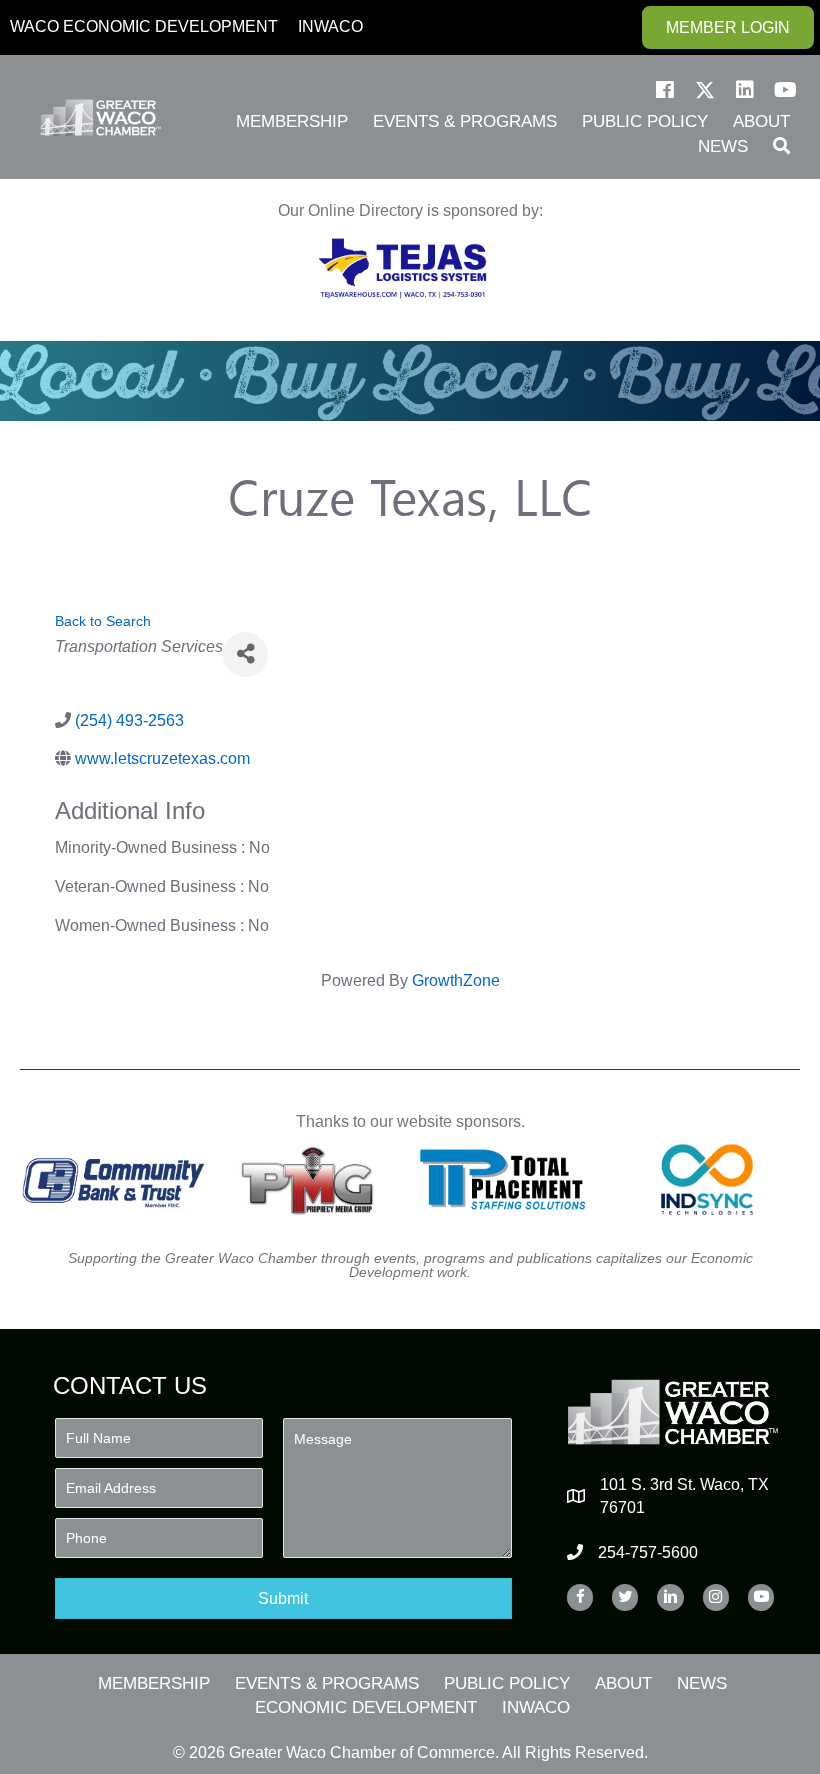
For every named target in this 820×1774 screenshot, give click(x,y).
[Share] (245, 654)
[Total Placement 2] (509, 1179)
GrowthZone (456, 980)
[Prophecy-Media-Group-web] (311, 1179)
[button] (665, 90)
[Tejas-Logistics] (402, 268)
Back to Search (103, 621)
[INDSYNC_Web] (707, 1179)
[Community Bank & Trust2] (113, 1179)
